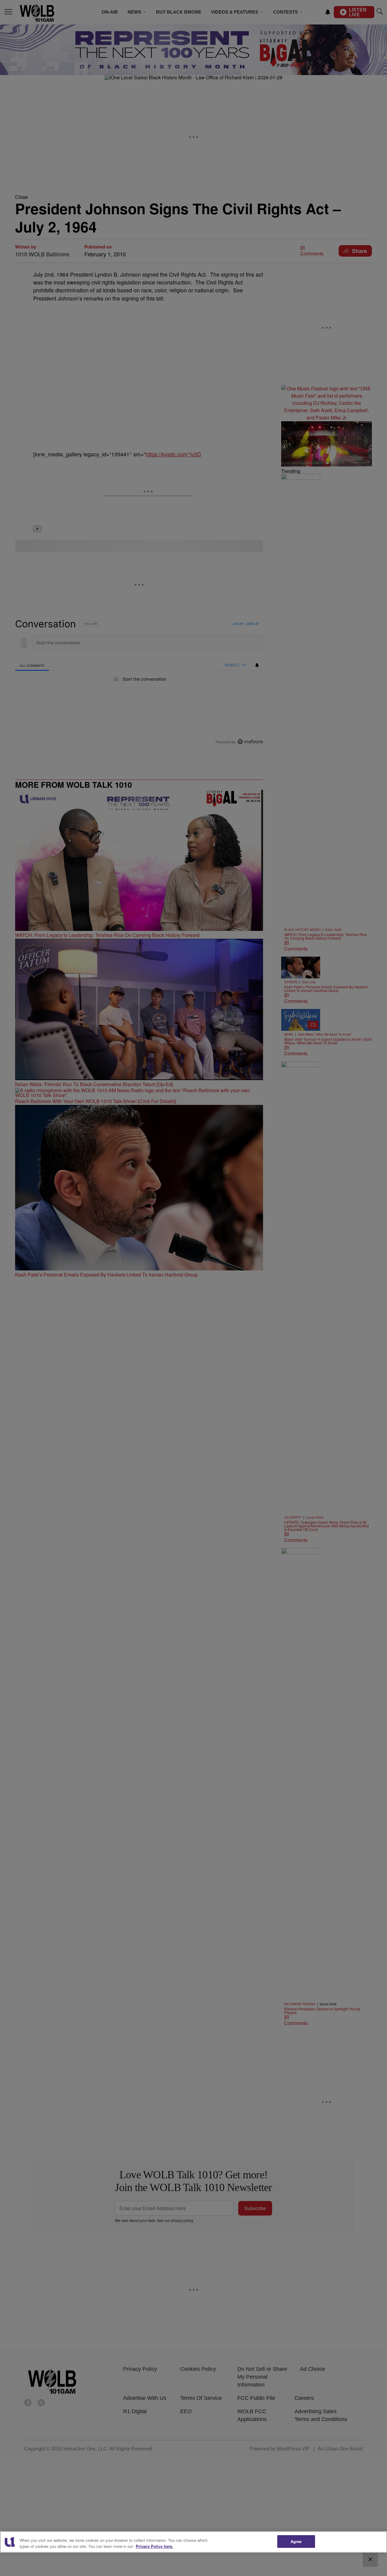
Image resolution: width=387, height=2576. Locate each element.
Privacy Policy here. (154, 2546)
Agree (296, 2541)
